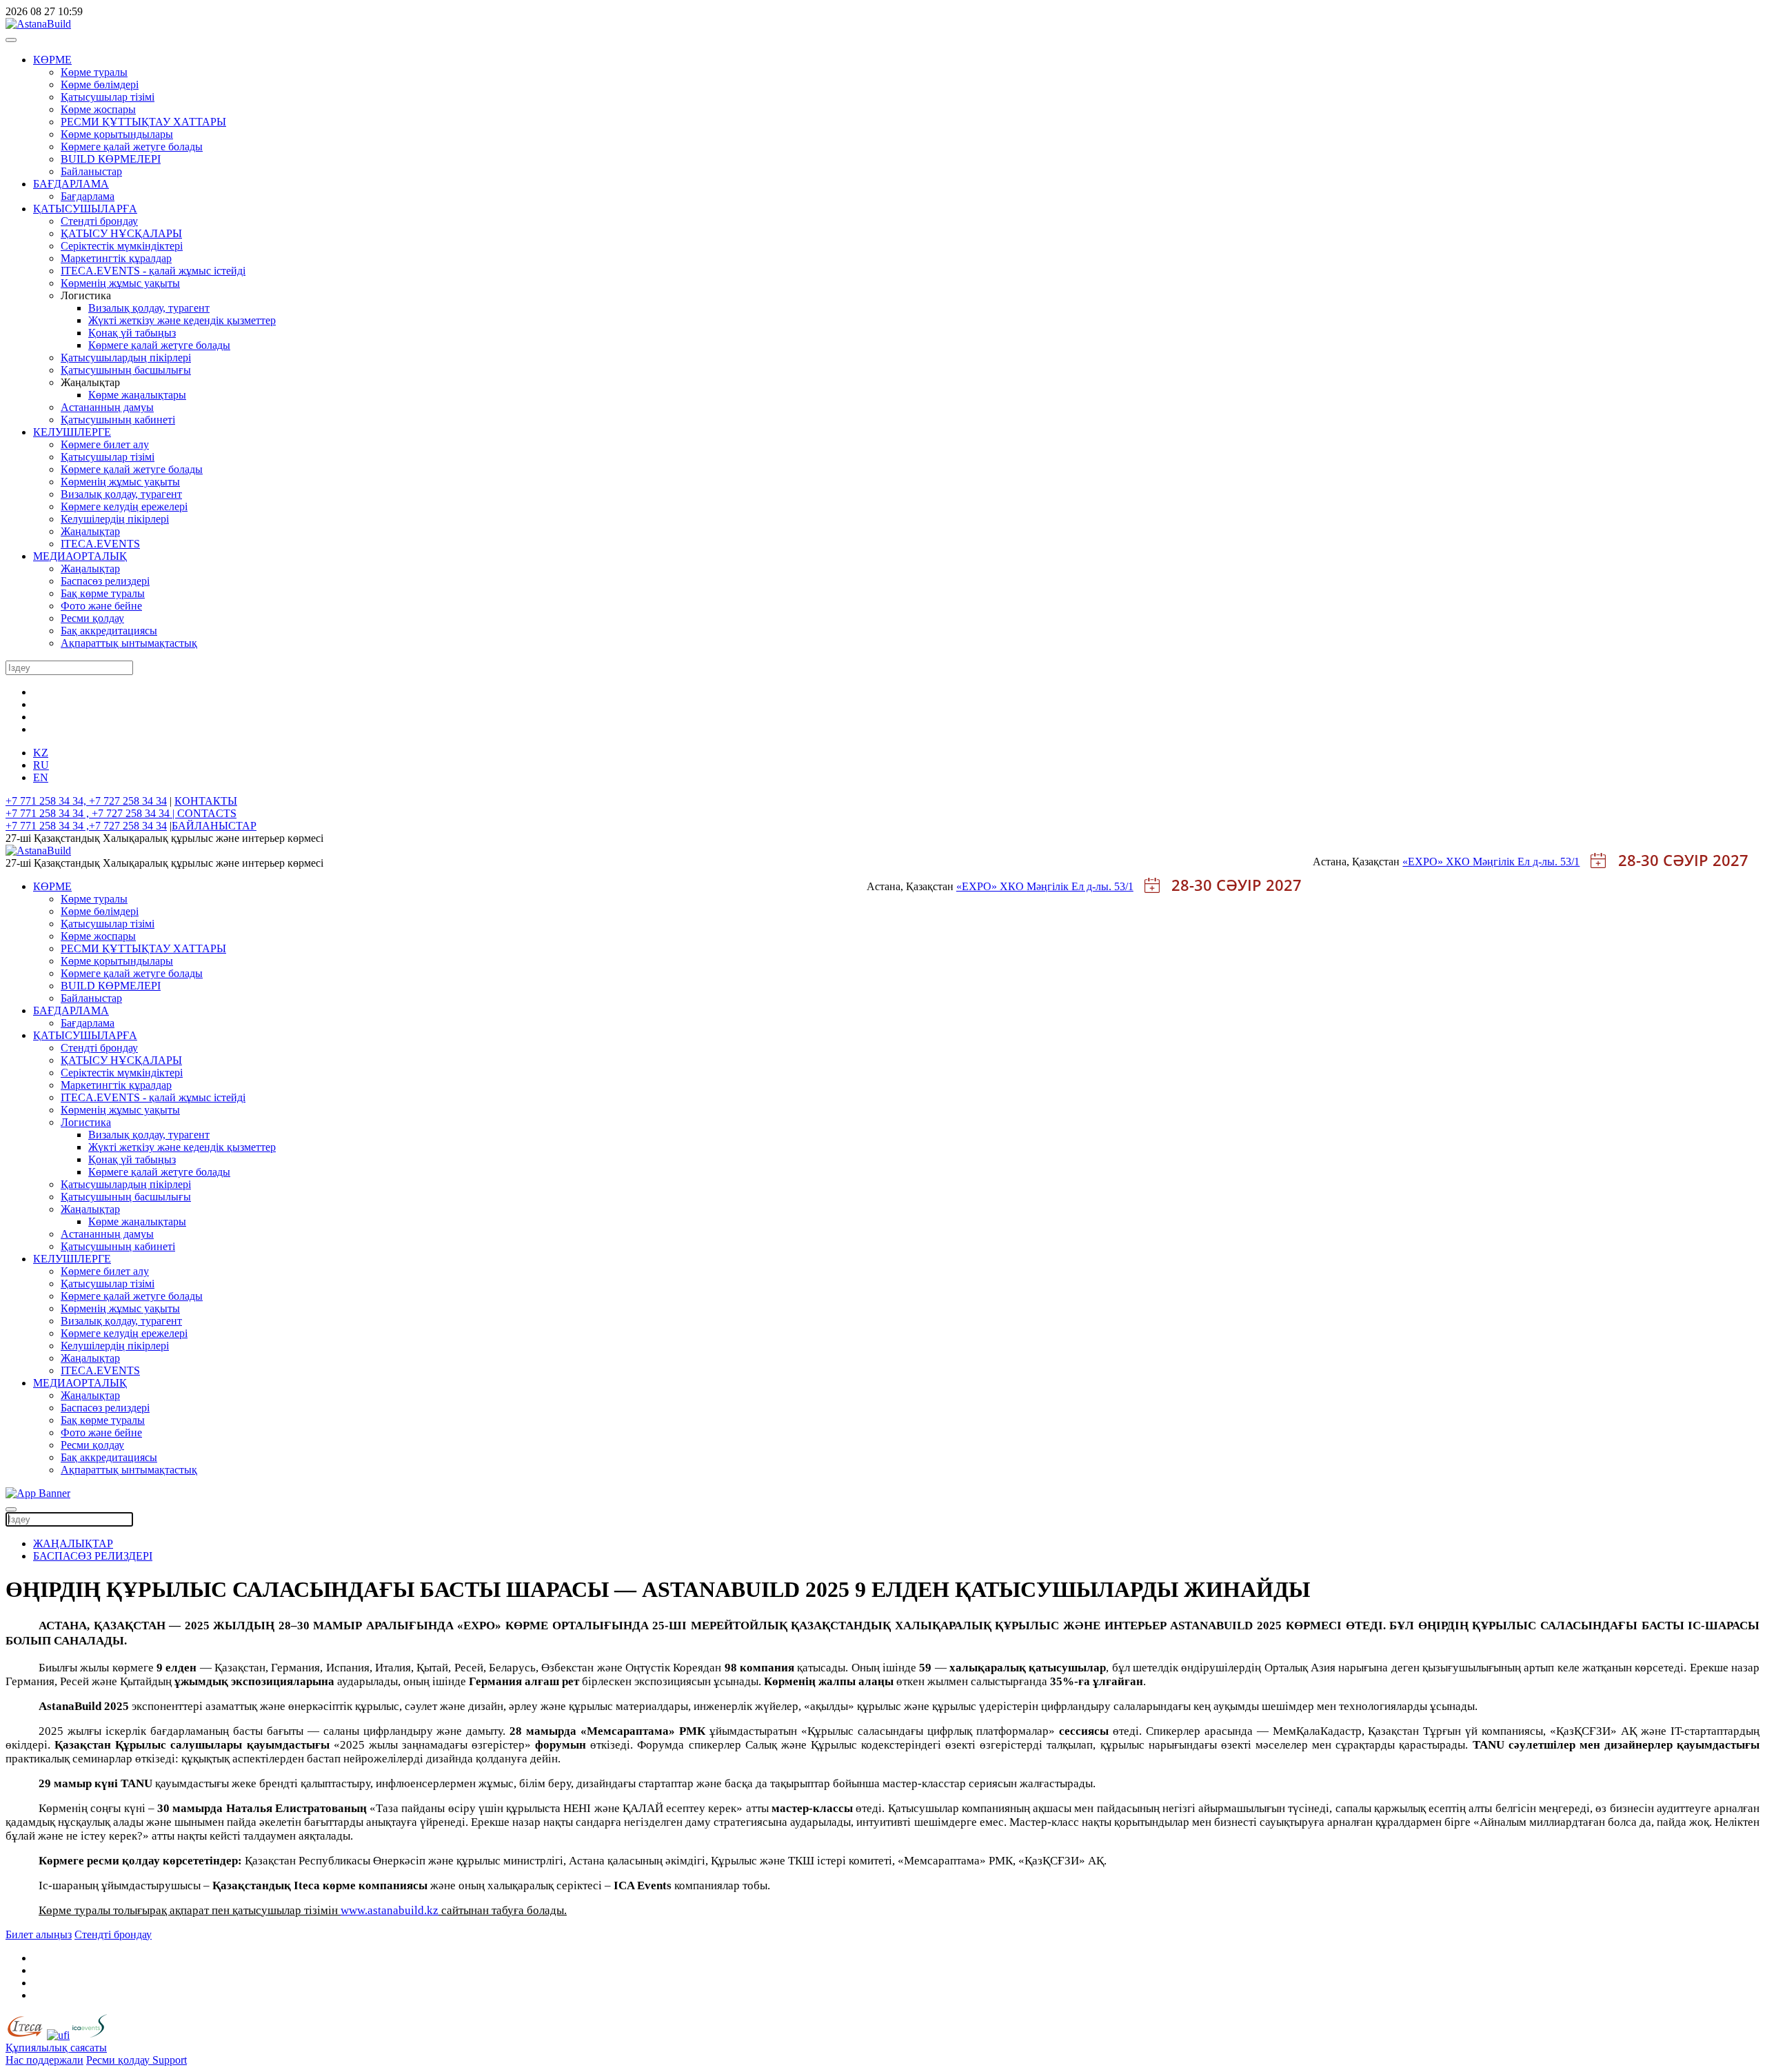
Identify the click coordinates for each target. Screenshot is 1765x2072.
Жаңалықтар (90, 531)
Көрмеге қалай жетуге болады (132, 147)
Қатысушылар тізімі (108, 97)
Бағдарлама (88, 196)
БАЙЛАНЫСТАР (214, 826)
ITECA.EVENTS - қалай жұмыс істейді (153, 271)
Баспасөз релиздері (105, 581)
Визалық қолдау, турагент (149, 308)
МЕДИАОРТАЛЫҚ (80, 556)
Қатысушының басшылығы (126, 370)
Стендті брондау (99, 221)
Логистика (86, 1122)
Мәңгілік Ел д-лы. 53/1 (1526, 862)
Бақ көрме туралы (103, 593)
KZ (41, 753)
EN (41, 777)
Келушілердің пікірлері (115, 519)
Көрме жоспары (98, 109)
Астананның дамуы (107, 407)
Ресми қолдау (92, 618)
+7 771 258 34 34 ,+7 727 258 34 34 (86, 826)
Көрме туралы (94, 72)
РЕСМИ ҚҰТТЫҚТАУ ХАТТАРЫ (143, 122)
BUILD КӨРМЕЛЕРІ (111, 159)
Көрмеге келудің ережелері (124, 506)
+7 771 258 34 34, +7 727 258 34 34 (86, 801)
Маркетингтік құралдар (116, 258)
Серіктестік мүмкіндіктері (122, 246)
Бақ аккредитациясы (109, 631)
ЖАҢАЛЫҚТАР (73, 1543)
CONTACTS (207, 813)
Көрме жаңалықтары (137, 395)
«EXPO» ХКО (1438, 862)
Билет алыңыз (39, 1934)
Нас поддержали (44, 2060)
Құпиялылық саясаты (56, 2048)
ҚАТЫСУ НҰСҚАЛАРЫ (121, 233)
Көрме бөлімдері (100, 84)
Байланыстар (91, 171)
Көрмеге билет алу (105, 444)
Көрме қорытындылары (117, 134)
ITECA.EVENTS (100, 544)
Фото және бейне (101, 606)
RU (41, 765)
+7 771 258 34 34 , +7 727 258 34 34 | (91, 813)
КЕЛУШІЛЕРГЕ (72, 432)
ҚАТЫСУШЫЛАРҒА (85, 209)
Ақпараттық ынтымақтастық (129, 643)
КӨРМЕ (52, 60)
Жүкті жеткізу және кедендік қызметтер (182, 320)
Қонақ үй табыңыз (132, 333)
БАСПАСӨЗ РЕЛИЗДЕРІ (93, 1556)
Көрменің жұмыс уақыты (120, 283)
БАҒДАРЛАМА (71, 184)
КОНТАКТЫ (206, 801)
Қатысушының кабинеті (118, 420)
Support (170, 2060)
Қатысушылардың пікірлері (126, 358)
